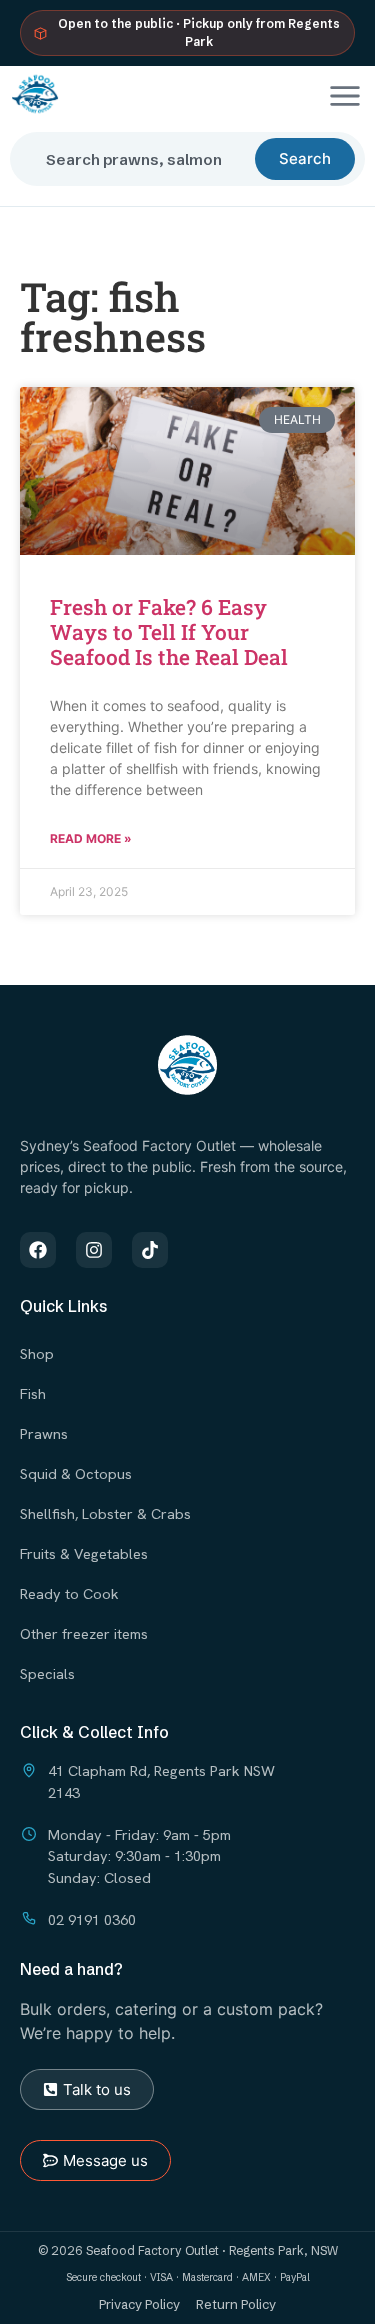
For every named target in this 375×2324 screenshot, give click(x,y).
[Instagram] (94, 1250)
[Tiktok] (150, 1250)
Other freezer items (84, 1633)
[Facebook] (38, 1250)
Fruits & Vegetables (84, 1553)
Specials (47, 1673)
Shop (37, 1353)
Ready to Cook (69, 1593)
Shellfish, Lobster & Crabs (105, 1513)
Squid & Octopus (76, 1473)
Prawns (44, 1433)
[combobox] (140, 159)
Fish (33, 1393)
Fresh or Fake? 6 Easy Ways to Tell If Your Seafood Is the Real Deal (169, 632)
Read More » (91, 838)
